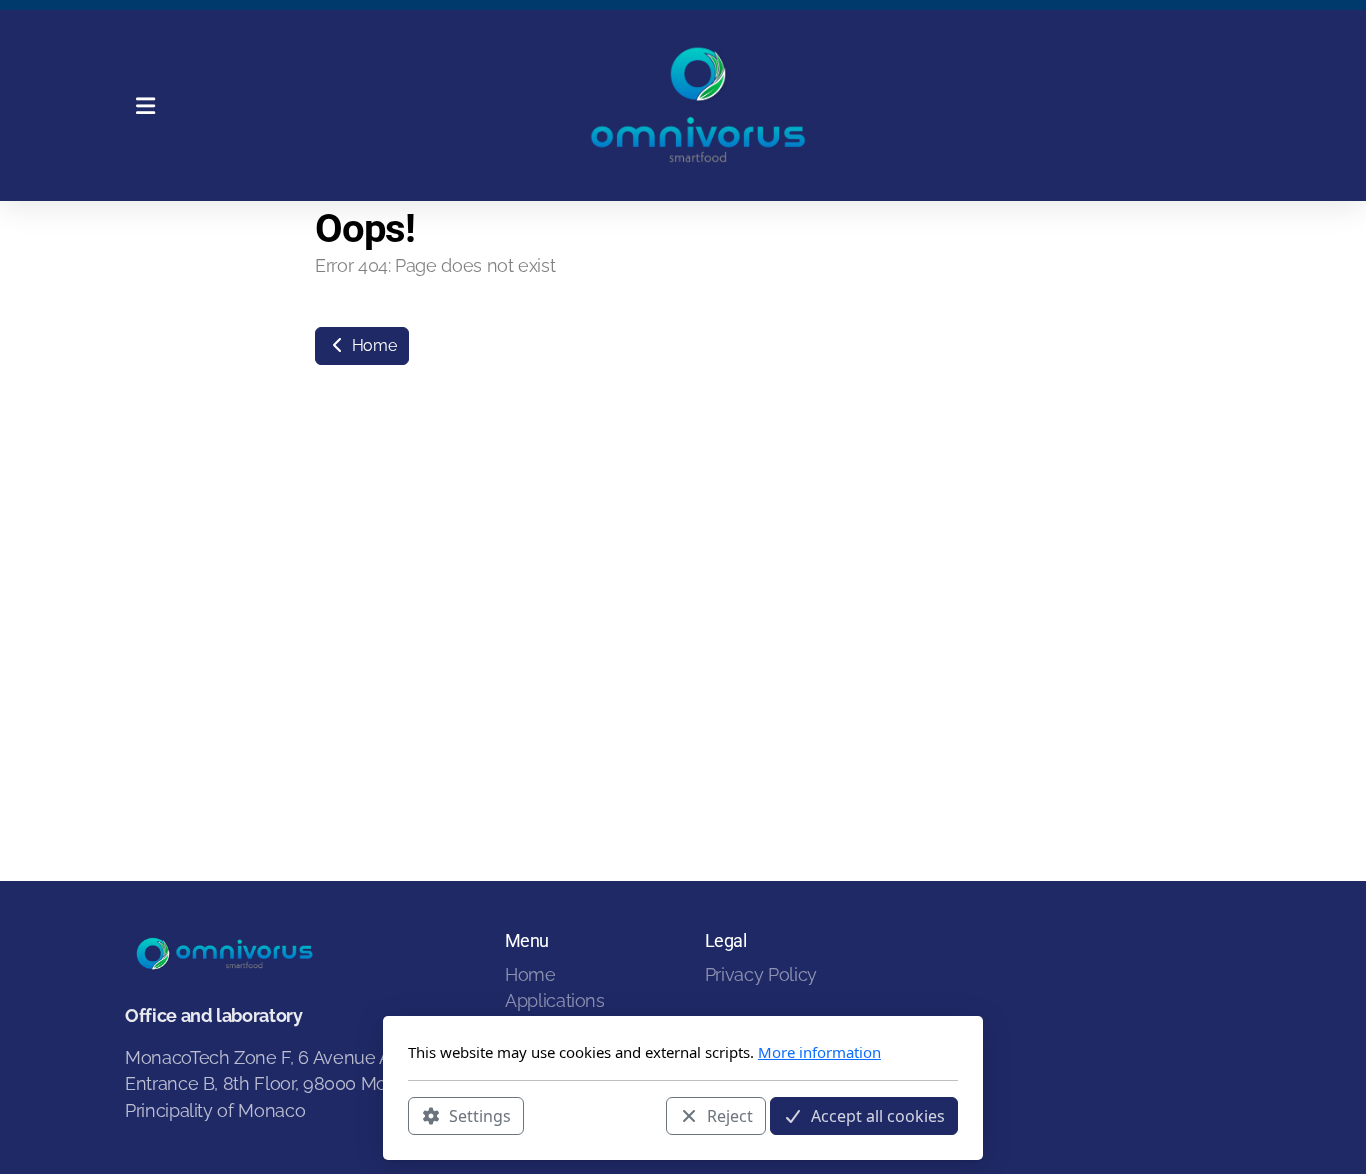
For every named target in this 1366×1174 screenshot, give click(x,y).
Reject (730, 1115)
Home (372, 345)
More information (819, 1052)
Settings (480, 1115)
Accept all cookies (878, 1115)
